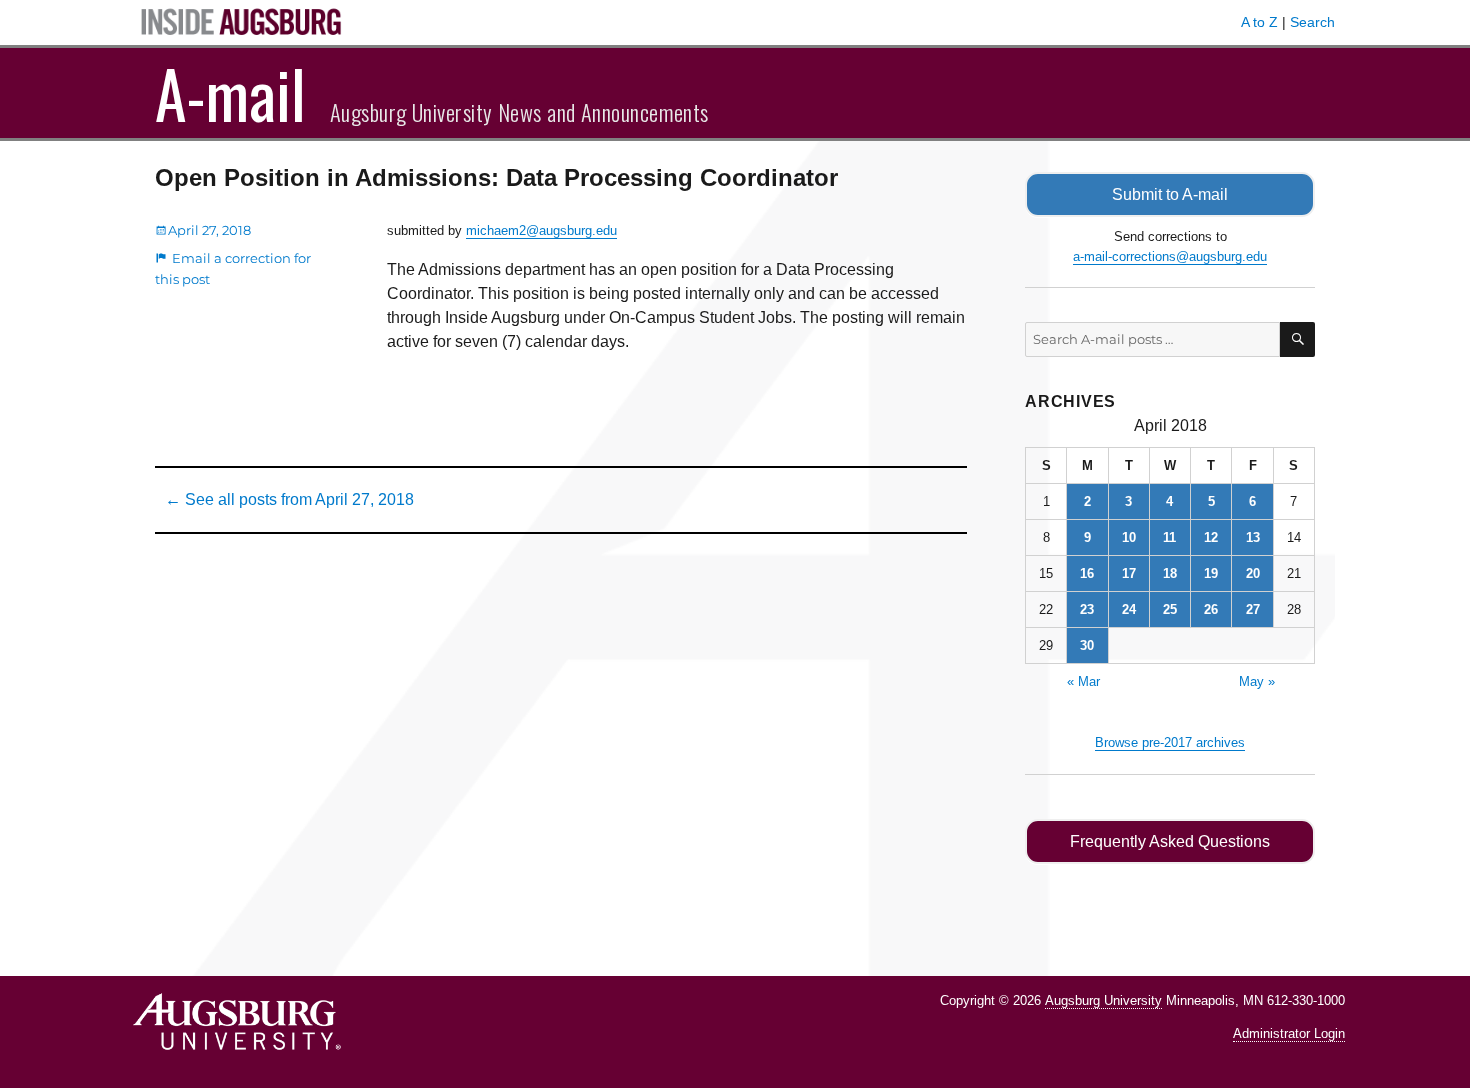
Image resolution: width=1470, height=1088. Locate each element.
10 (1129, 537)
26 (1211, 609)
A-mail (230, 93)
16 (1087, 573)
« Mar (1083, 681)
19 (1211, 573)
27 (1253, 609)
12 (1211, 537)
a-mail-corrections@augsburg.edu (1170, 256)
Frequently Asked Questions (1170, 841)
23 (1087, 609)
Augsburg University (1103, 1000)
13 (1253, 537)
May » (1257, 681)
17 (1129, 573)
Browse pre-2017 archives (1170, 742)
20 (1253, 573)
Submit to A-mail (1170, 194)
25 (1170, 609)
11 (1169, 537)
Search (1312, 22)
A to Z (1259, 22)
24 (1129, 609)
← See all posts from (289, 499)
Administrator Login (1289, 1033)
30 (1087, 645)
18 (1170, 573)
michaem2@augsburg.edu (541, 230)
